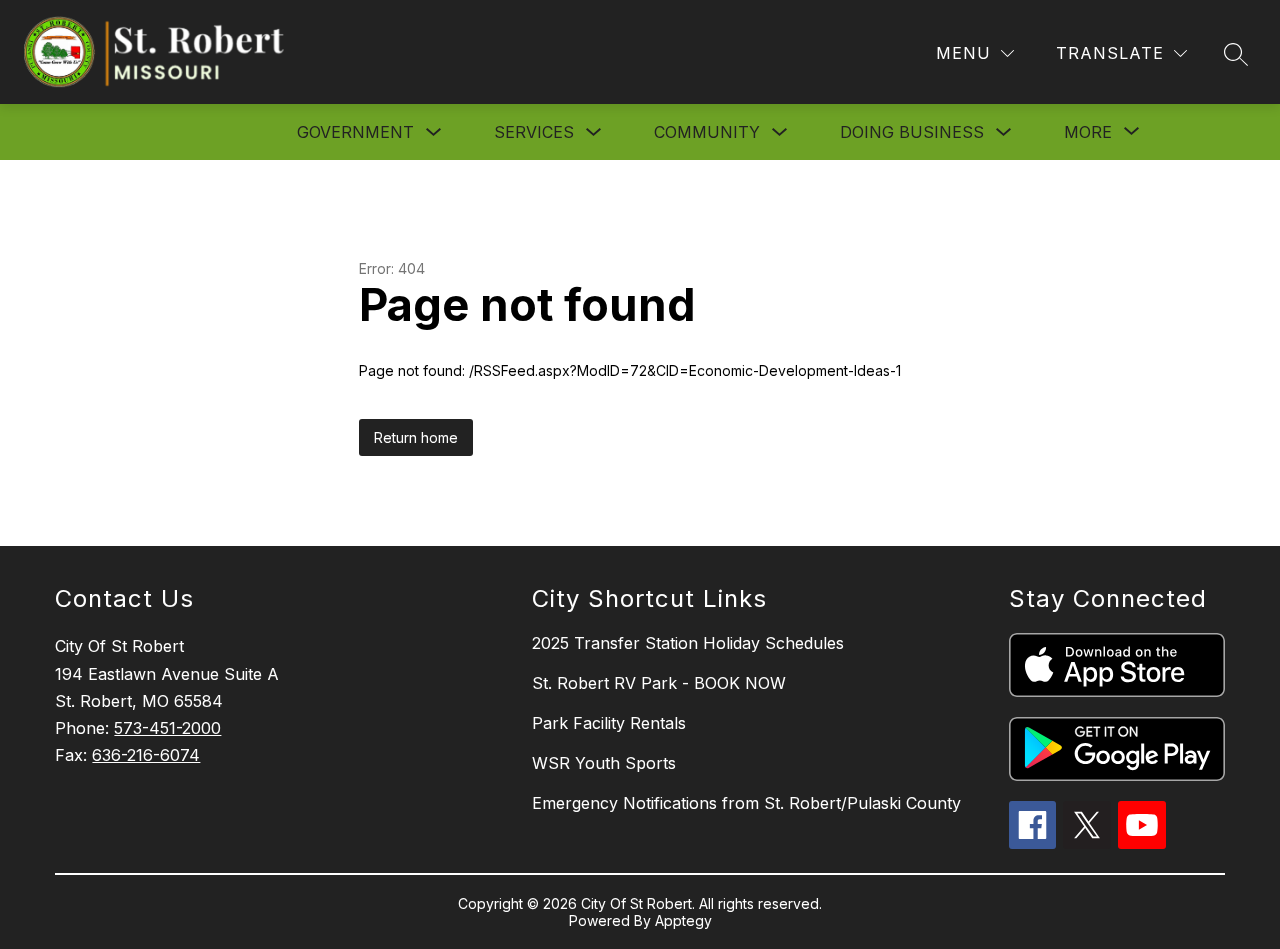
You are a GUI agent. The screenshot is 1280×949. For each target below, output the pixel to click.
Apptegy (683, 920)
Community (707, 132)
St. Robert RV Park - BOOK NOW (659, 683)
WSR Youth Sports (604, 763)
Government (355, 132)
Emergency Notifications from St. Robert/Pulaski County (746, 803)
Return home (416, 437)
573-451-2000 (167, 728)
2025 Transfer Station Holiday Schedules (688, 643)
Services (534, 132)
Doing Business (912, 132)
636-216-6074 (146, 755)
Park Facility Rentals (609, 723)
